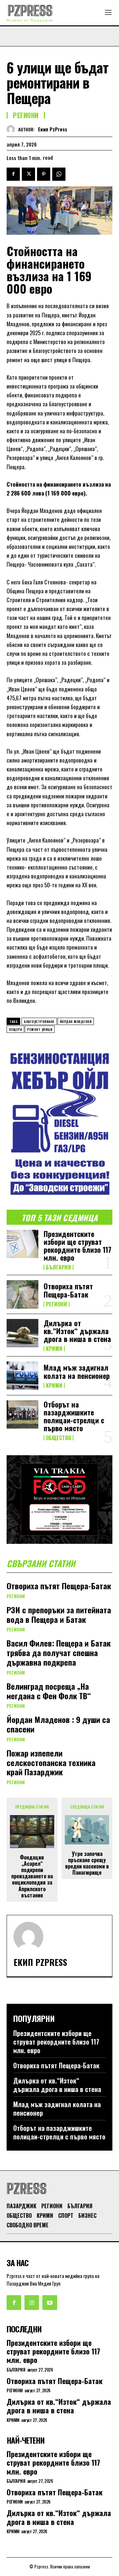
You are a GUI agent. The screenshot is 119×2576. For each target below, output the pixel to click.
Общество (59, 1438)
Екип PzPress (53, 129)
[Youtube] (50, 2302)
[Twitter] (28, 174)
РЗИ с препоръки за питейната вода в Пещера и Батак (59, 1614)
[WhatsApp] (59, 174)
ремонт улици (40, 1029)
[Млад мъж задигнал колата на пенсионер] (22, 1376)
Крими (54, 1349)
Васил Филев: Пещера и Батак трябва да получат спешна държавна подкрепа (59, 1652)
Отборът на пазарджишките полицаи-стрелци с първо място (74, 1416)
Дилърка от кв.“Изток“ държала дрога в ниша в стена (77, 1331)
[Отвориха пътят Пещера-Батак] (22, 1294)
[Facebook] (13, 174)
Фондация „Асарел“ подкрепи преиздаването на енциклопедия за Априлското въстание (32, 1876)
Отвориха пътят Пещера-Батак (68, 1290)
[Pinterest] (44, 174)
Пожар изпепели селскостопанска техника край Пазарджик (51, 1762)
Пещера (15, 1029)
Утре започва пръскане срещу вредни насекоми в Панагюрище (87, 1863)
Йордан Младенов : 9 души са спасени (58, 1724)
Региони (26, 115)
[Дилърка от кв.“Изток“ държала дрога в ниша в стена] (22, 1333)
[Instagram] (32, 2302)
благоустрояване (39, 1021)
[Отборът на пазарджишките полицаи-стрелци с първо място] (22, 1414)
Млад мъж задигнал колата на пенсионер (77, 1371)
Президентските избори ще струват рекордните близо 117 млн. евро (78, 1246)
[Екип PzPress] (12, 129)
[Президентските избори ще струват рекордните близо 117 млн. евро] (22, 1244)
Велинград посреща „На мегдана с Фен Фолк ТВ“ (49, 1691)
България (59, 1267)
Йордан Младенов (76, 1021)
